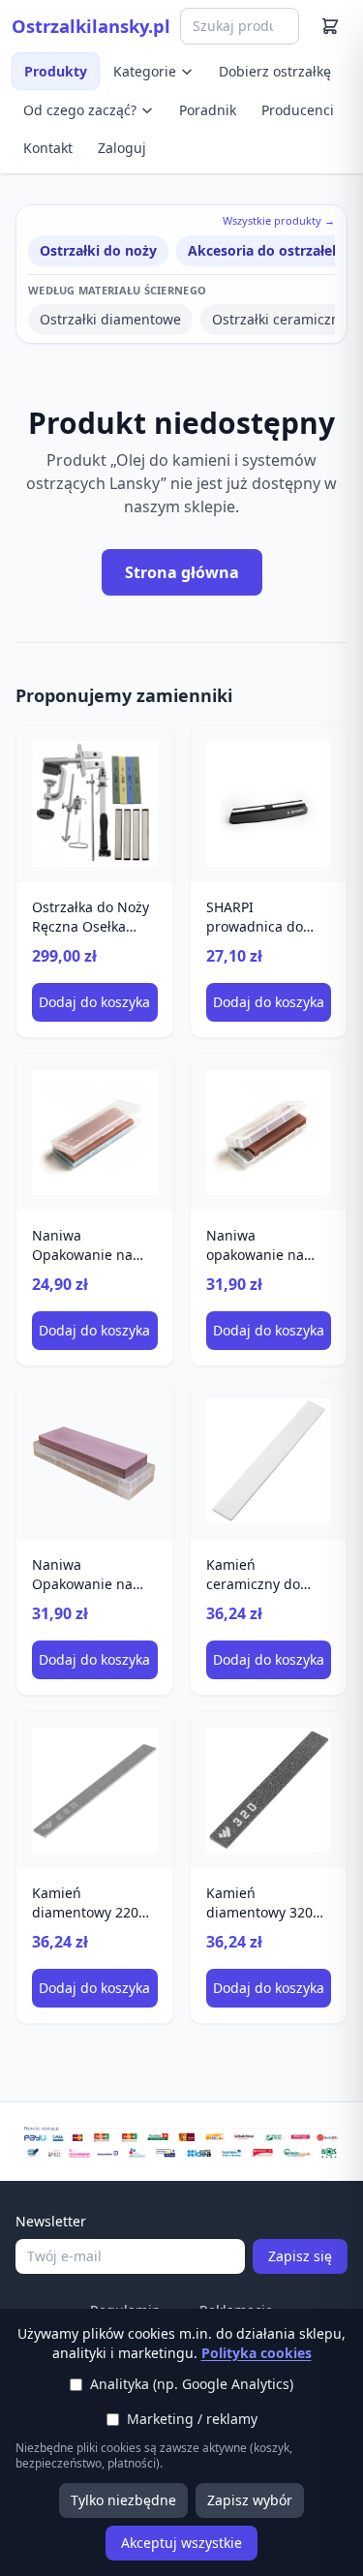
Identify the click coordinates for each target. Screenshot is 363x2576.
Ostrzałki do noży (98, 250)
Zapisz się (300, 2256)
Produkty (56, 71)
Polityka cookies (257, 2353)
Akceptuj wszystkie (181, 2543)
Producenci (298, 110)
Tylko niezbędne (123, 2500)
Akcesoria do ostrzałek (264, 250)
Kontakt (48, 148)
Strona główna (182, 572)
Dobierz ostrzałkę (275, 71)
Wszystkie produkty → (279, 220)
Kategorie (145, 71)
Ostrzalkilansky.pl (91, 26)
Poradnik (208, 110)
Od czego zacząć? (80, 110)
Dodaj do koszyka (94, 1002)
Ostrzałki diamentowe (110, 319)
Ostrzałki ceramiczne (280, 319)
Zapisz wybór (250, 2500)
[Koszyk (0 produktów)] (330, 26)
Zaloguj (122, 148)
